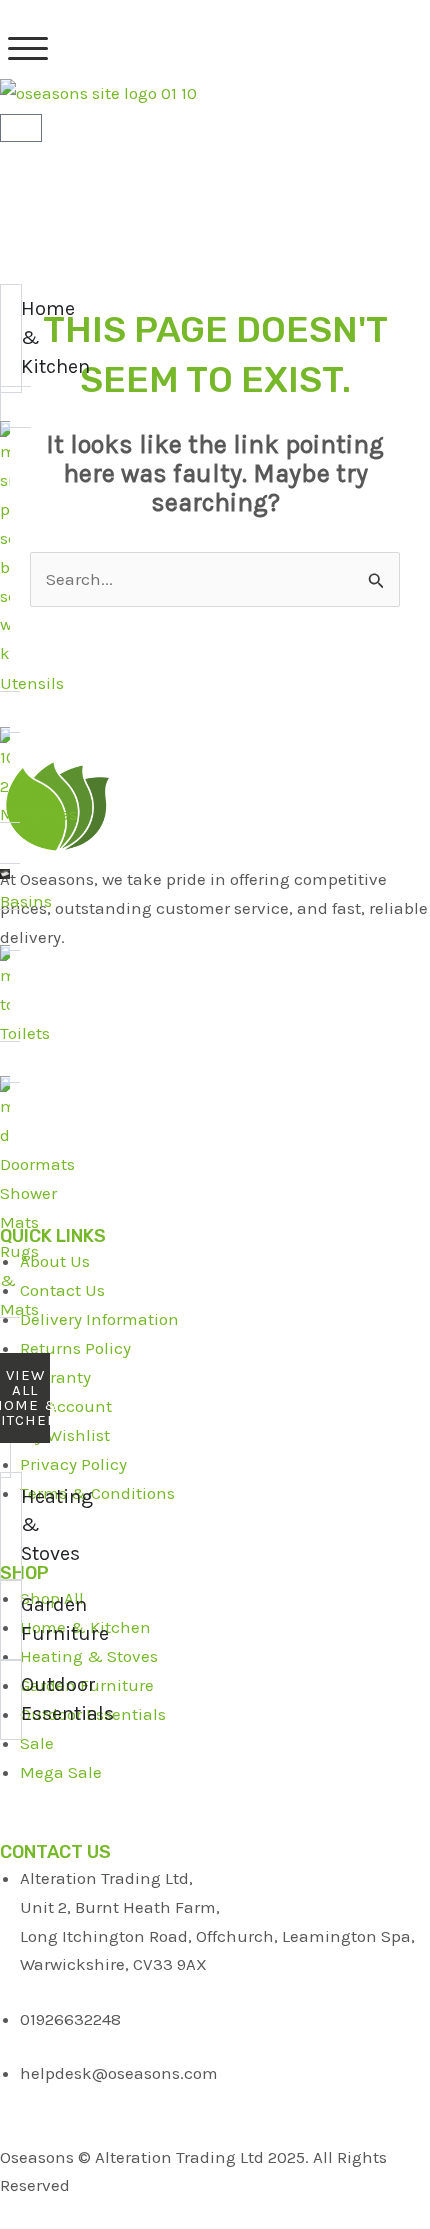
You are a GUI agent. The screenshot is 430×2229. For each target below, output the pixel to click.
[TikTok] (215, 1112)
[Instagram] (215, 1161)
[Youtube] (215, 1063)
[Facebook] (215, 965)
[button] (28, 49)
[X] (215, 1014)
